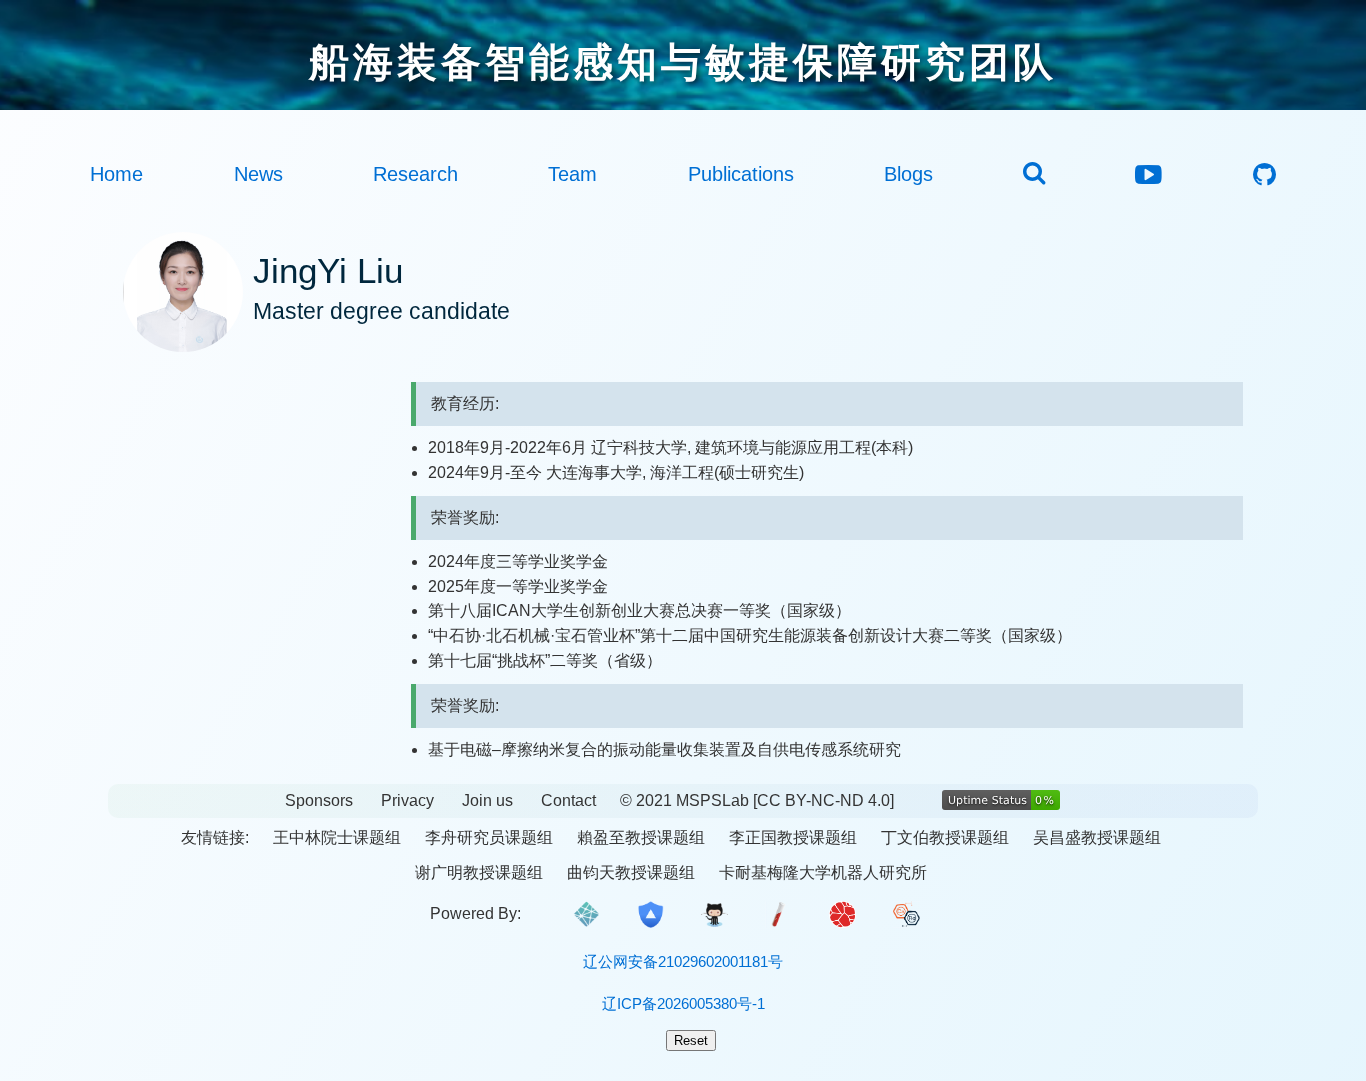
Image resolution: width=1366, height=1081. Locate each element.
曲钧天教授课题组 (631, 872)
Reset (691, 1040)
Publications (741, 174)
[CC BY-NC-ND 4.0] (823, 800)
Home (116, 174)
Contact (568, 800)
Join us (487, 800)
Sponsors (319, 800)
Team (572, 174)
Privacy (407, 800)
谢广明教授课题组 (479, 872)
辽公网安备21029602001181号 (683, 961)
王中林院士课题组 (337, 837)
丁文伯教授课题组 (945, 837)
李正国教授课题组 (793, 837)
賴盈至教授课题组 (641, 837)
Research (415, 174)
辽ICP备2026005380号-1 (683, 1003)
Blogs (908, 174)
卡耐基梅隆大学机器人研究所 (823, 872)
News (258, 174)
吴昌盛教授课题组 (1097, 837)
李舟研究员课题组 (489, 837)
